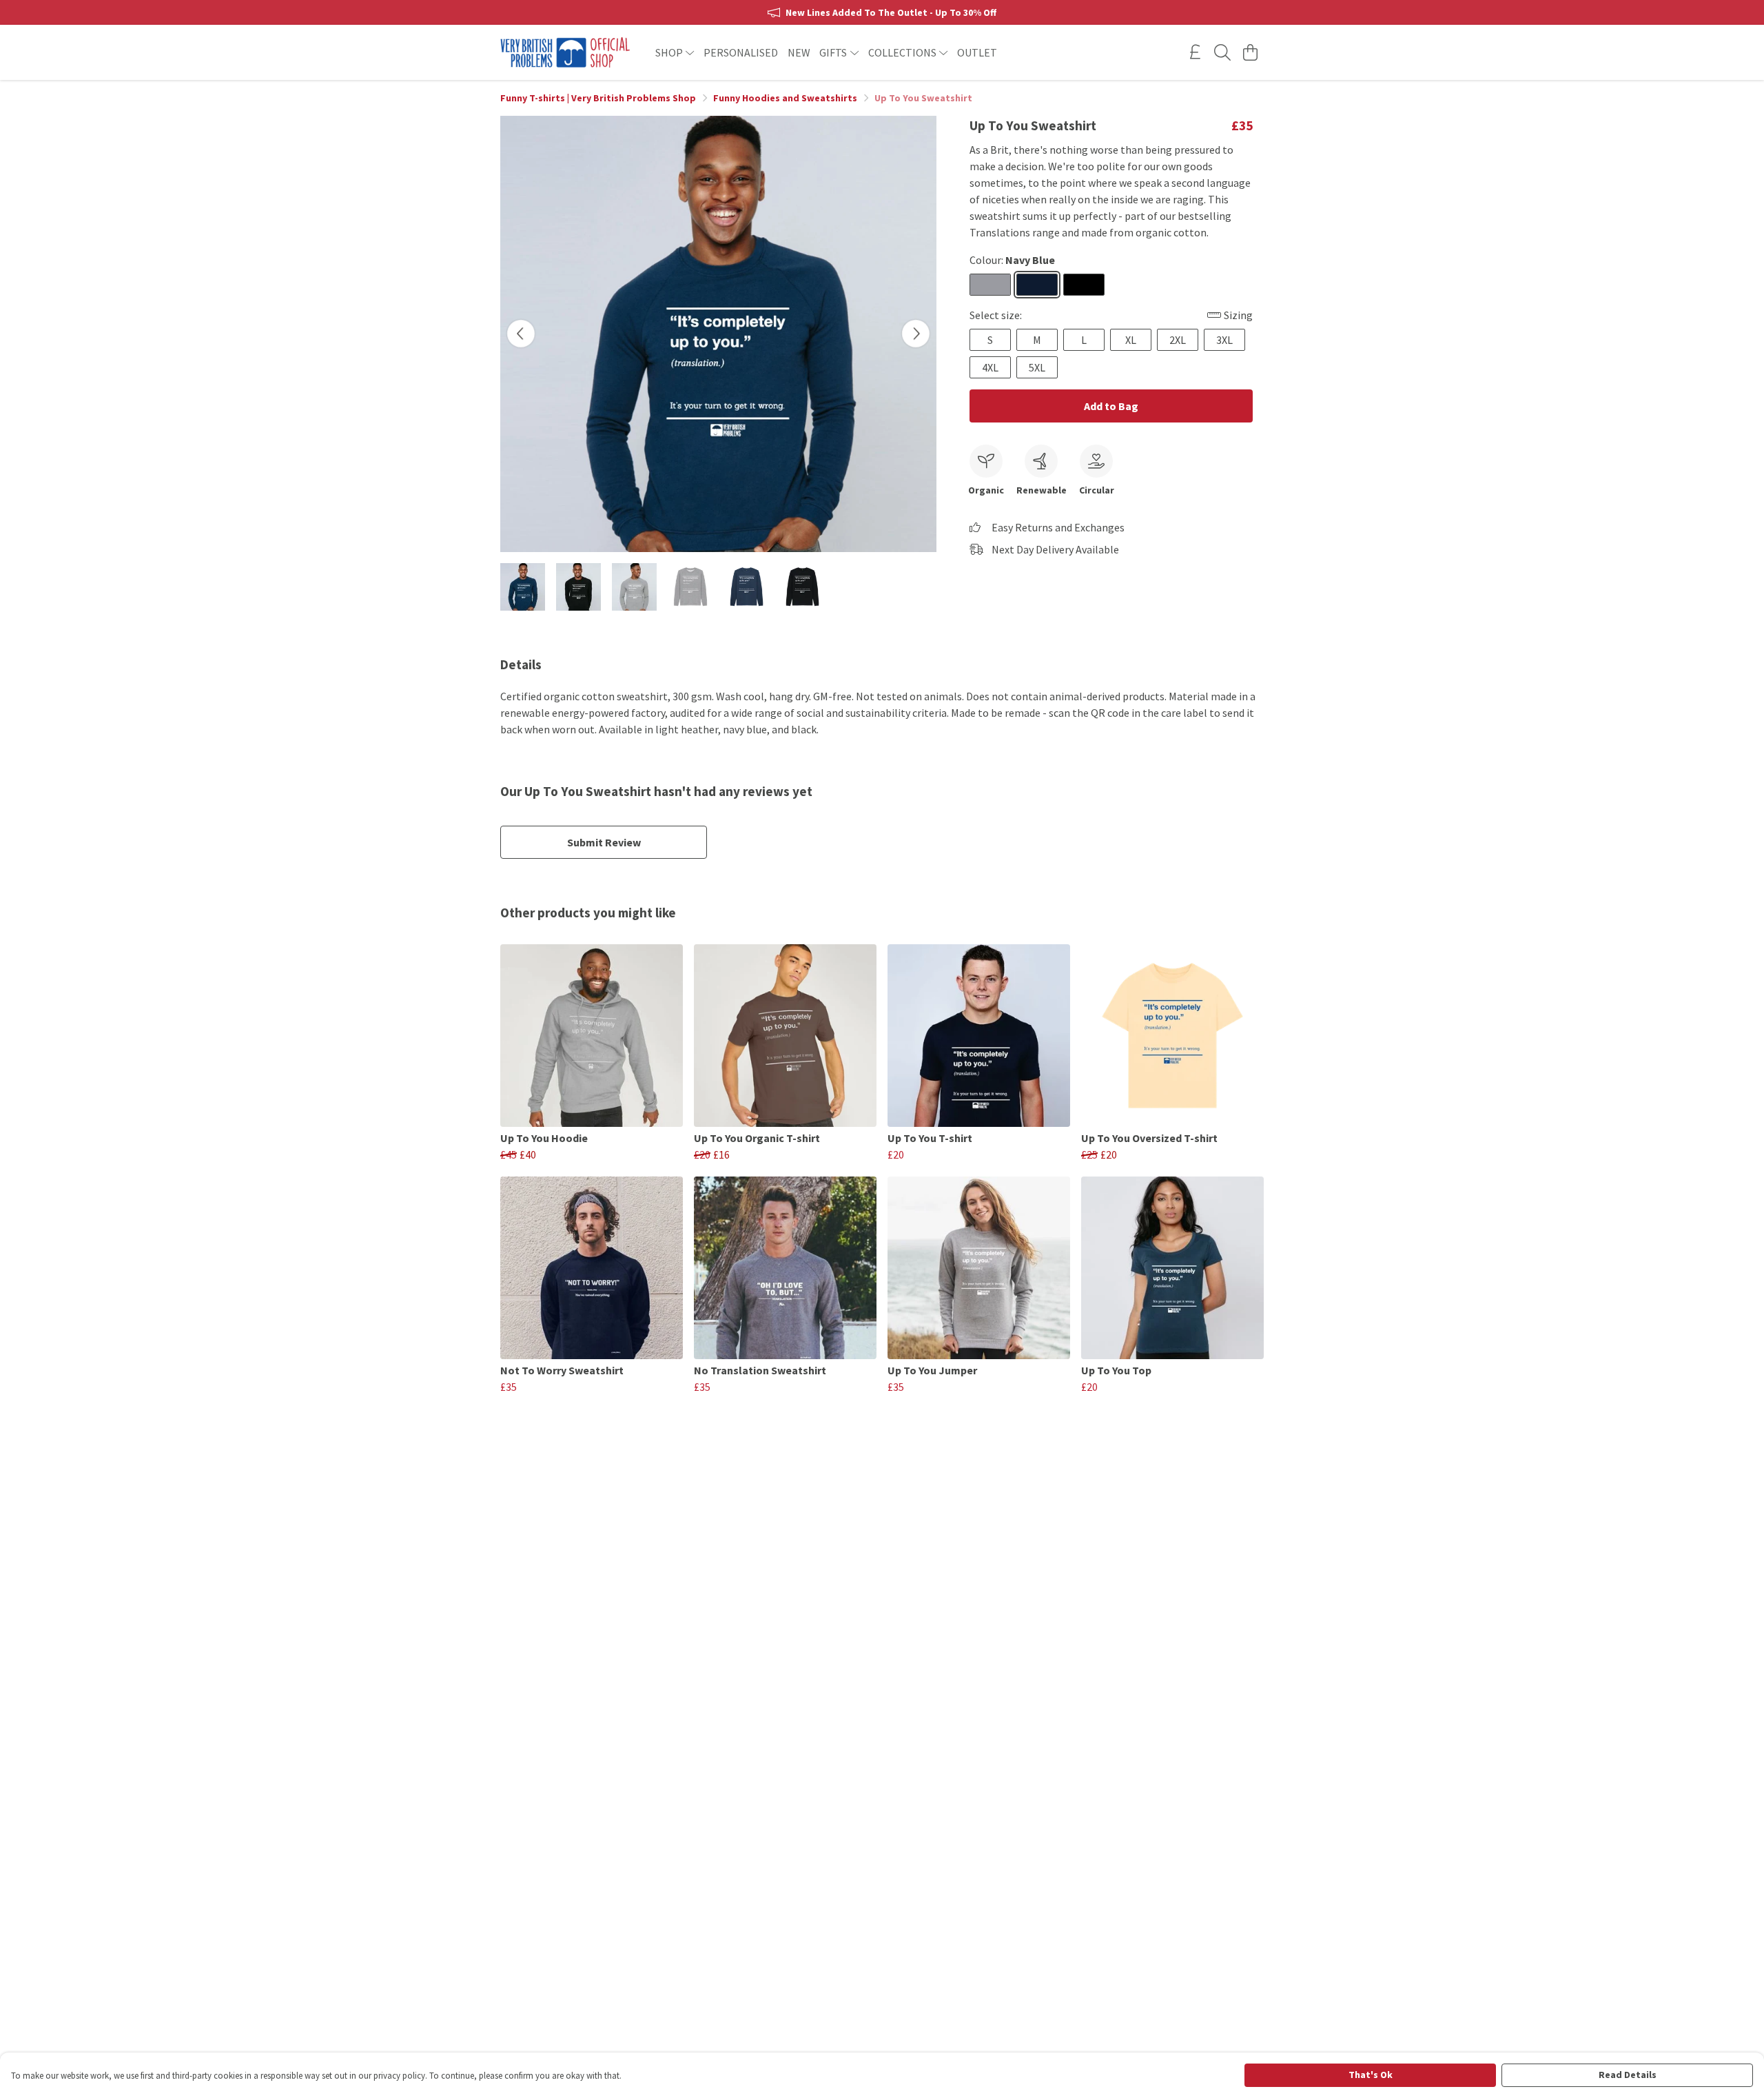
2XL (1178, 340)
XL (1131, 340)
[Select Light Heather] (990, 285)
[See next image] (916, 334)
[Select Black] (1084, 285)
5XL (1037, 367)
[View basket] (1250, 52)
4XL (990, 367)
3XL (1224, 340)
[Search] (1222, 52)
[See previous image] (521, 334)
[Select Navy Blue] (1037, 285)
